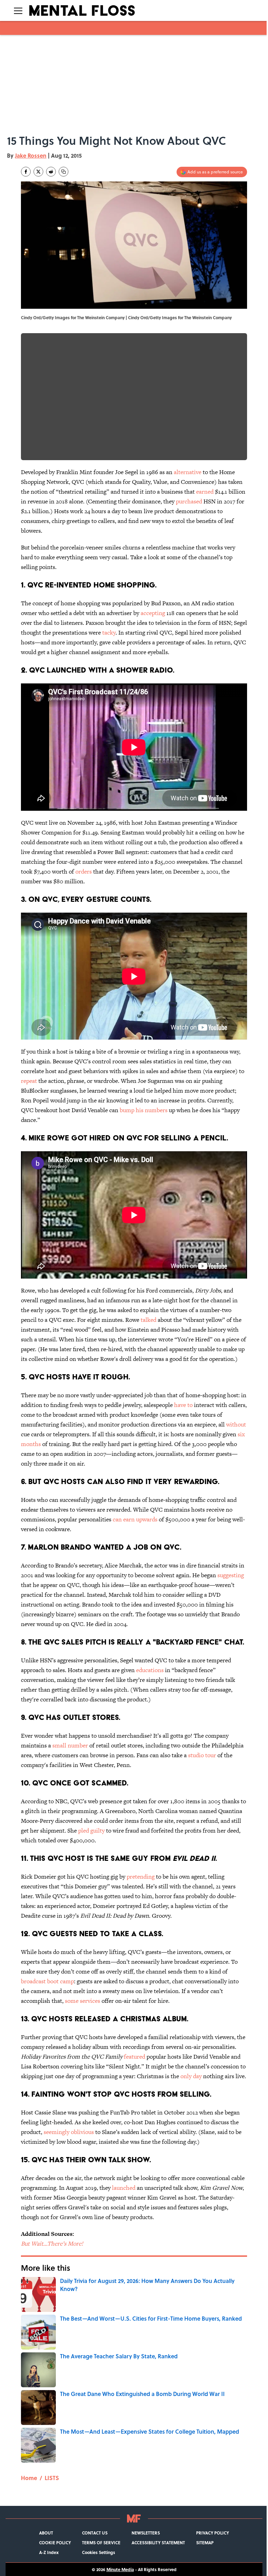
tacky (109, 632)
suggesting (231, 1575)
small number (70, 1745)
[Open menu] (18, 10)
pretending (141, 1877)
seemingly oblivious (69, 2132)
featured (135, 2057)
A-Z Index (49, 2552)
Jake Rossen (31, 155)
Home (29, 2478)
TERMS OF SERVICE (101, 2543)
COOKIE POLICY (55, 2543)
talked (148, 1320)
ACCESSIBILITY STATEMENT (158, 2543)
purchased (189, 501)
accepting (153, 613)
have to (183, 1405)
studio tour (202, 1755)
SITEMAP (205, 2543)
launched (124, 2188)
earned (205, 492)
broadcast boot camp (47, 1981)
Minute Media (120, 2569)
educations (149, 1670)
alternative (188, 472)
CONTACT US (95, 2533)
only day (191, 2076)
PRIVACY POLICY (213, 2533)
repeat (29, 1081)
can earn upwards (135, 1519)
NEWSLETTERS (146, 2533)
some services (83, 2001)
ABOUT (46, 2533)
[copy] (64, 172)
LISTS (52, 2478)
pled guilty (91, 1830)
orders (84, 871)
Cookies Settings (99, 2552)
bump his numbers (144, 1110)
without (236, 1424)
